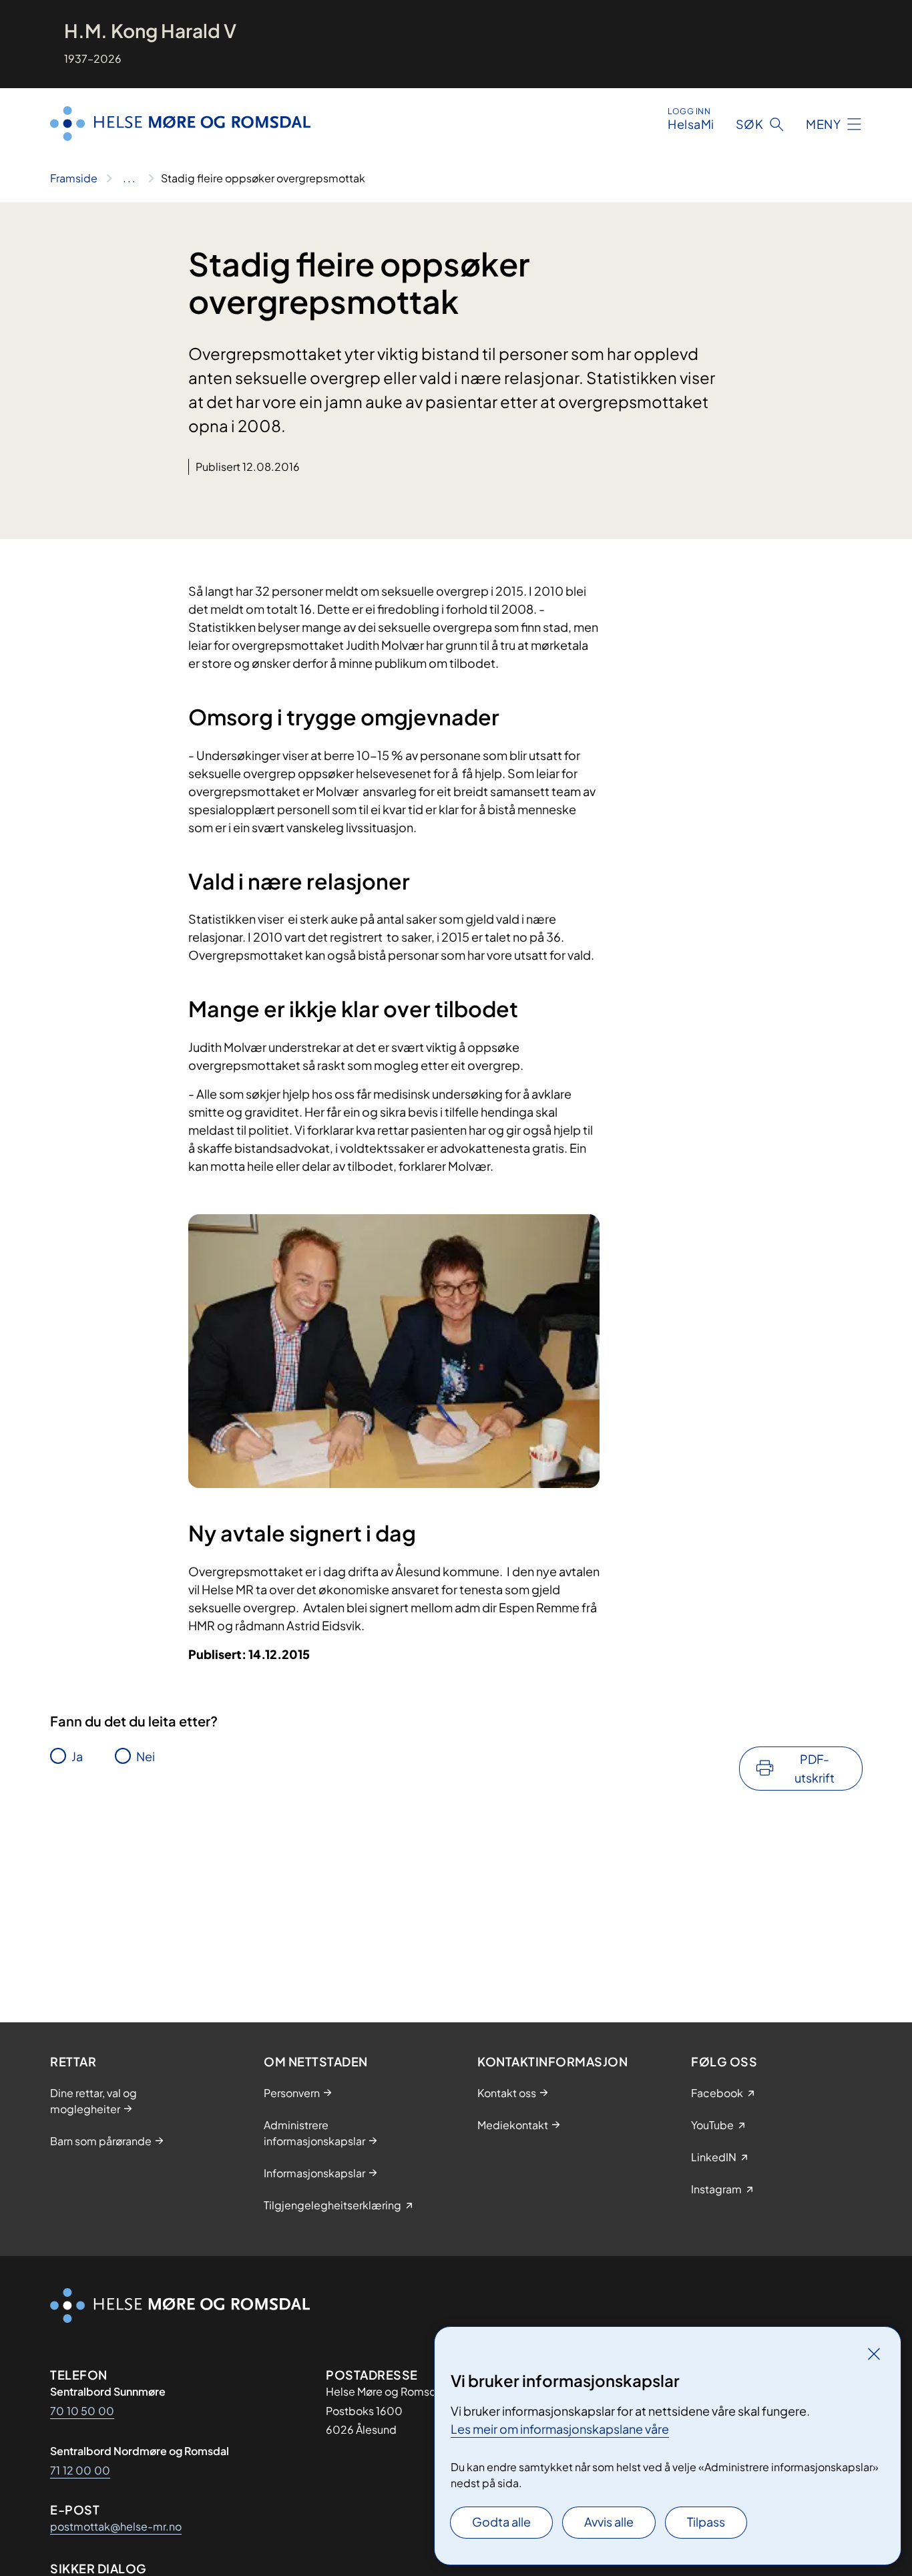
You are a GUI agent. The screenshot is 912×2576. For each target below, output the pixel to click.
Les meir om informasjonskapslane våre (560, 2429)
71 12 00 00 (80, 2470)
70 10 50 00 (82, 2411)
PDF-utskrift (815, 1768)
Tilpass (706, 2522)
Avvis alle (609, 2522)
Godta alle (501, 2522)
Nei (146, 1756)
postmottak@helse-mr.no (116, 2526)
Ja (77, 1756)
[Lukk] (874, 2354)
